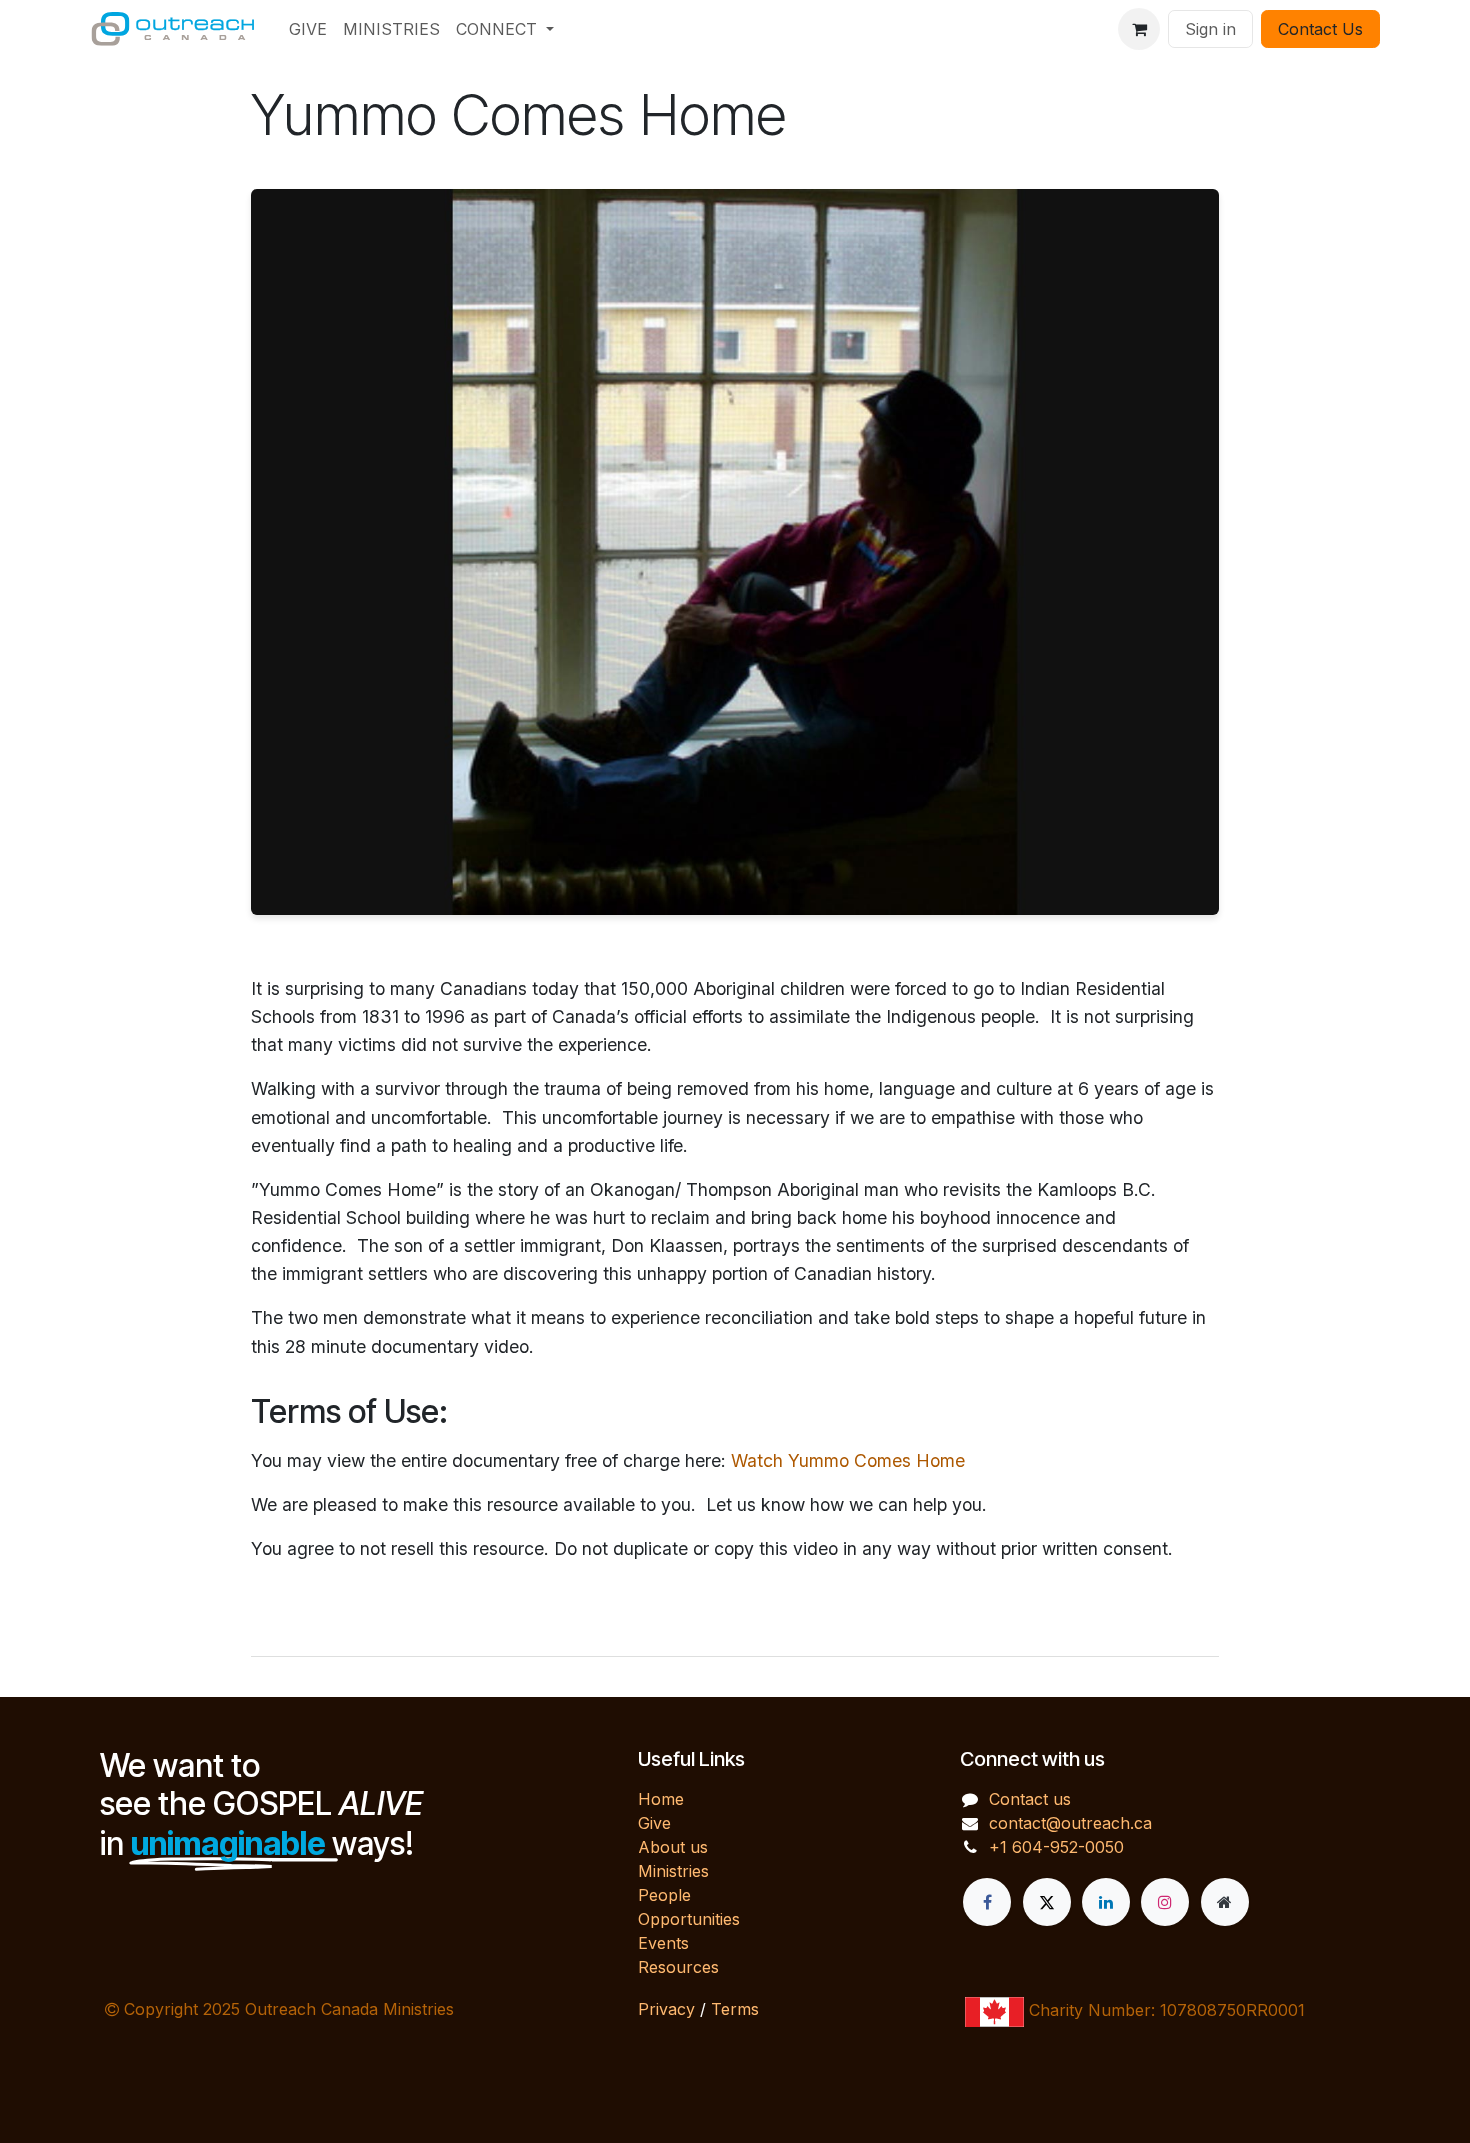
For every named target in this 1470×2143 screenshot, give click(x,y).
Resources (678, 1967)
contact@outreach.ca (1070, 1823)
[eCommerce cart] (1139, 29)
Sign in (1210, 29)
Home (661, 1799)
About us (673, 1847)
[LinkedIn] (1106, 1902)
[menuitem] (308, 29)
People (664, 1895)
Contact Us (1320, 29)
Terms (735, 2009)
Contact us (1030, 1799)
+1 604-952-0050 (1056, 1847)
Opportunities (689, 1919)
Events (663, 1943)
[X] (1047, 1902)
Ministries (673, 1871)
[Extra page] (1225, 1902)
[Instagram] (1165, 1902)
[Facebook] (987, 1902)
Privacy (666, 2009)
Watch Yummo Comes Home (848, 1460)
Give (654, 1823)
